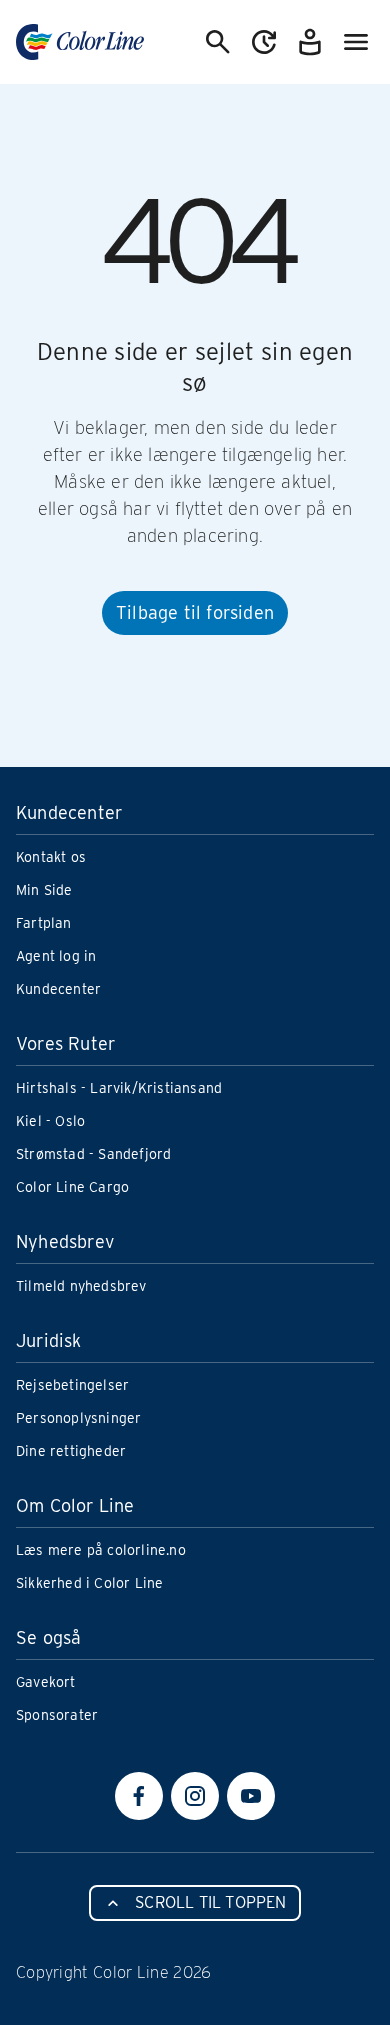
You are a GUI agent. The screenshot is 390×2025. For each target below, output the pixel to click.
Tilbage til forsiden (195, 612)
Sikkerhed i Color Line (89, 1583)
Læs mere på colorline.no (101, 1550)
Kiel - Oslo (50, 1121)
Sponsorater (57, 1715)
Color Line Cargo (72, 1187)
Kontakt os (51, 857)
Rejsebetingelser (72, 1385)
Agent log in (56, 956)
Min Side (44, 890)
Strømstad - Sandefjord (93, 1154)
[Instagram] (195, 1796)
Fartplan (44, 923)
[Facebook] (139, 1796)
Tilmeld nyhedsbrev (81, 1286)
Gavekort (46, 1682)
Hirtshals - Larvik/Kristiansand (119, 1088)
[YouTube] (251, 1796)
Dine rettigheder (71, 1451)
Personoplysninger (78, 1418)
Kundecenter (58, 989)
